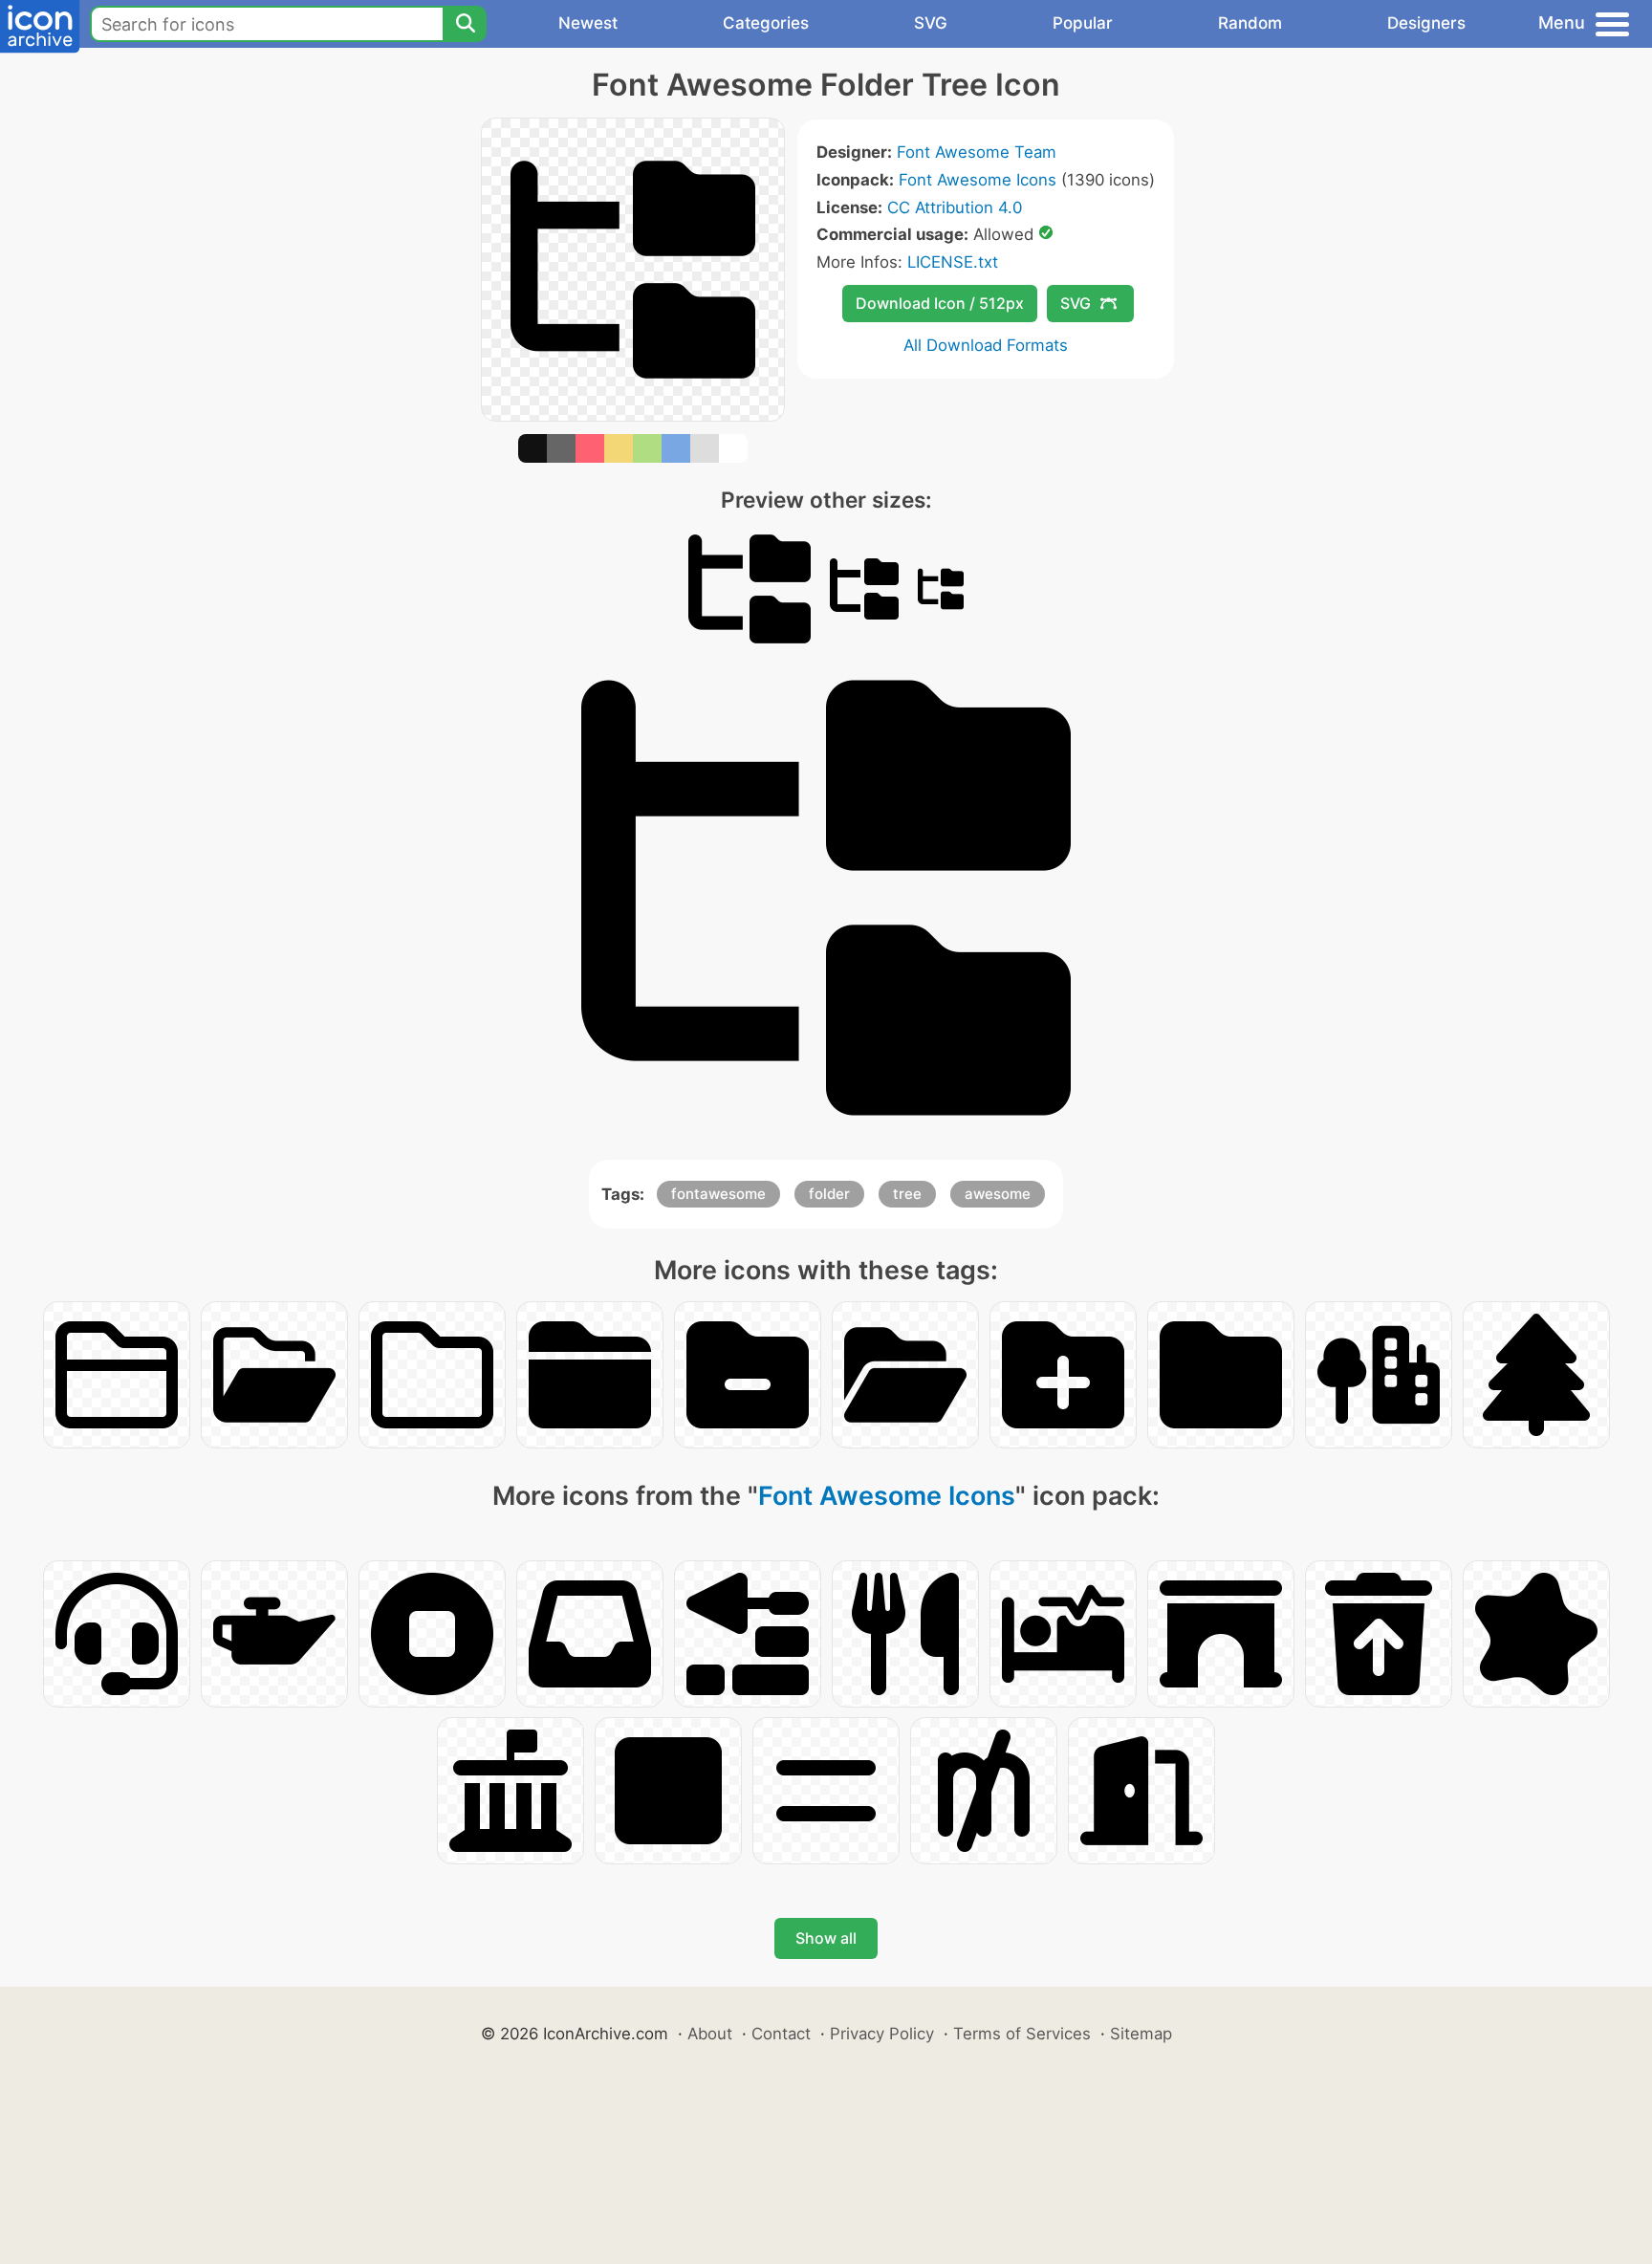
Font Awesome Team (977, 152)
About (710, 2034)
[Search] (465, 24)
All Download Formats (986, 345)
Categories (766, 23)
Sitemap (1141, 2034)
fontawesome (718, 1194)
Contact (781, 2034)
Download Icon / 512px (940, 303)
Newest (588, 23)
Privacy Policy (882, 2034)
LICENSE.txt (953, 262)
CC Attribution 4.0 (955, 207)
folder (829, 1194)
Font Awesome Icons (978, 180)
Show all (826, 1938)
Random (1250, 23)
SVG (931, 23)
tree (907, 1194)
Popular (1083, 23)
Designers (1426, 23)
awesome (998, 1194)
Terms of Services (1022, 2034)
